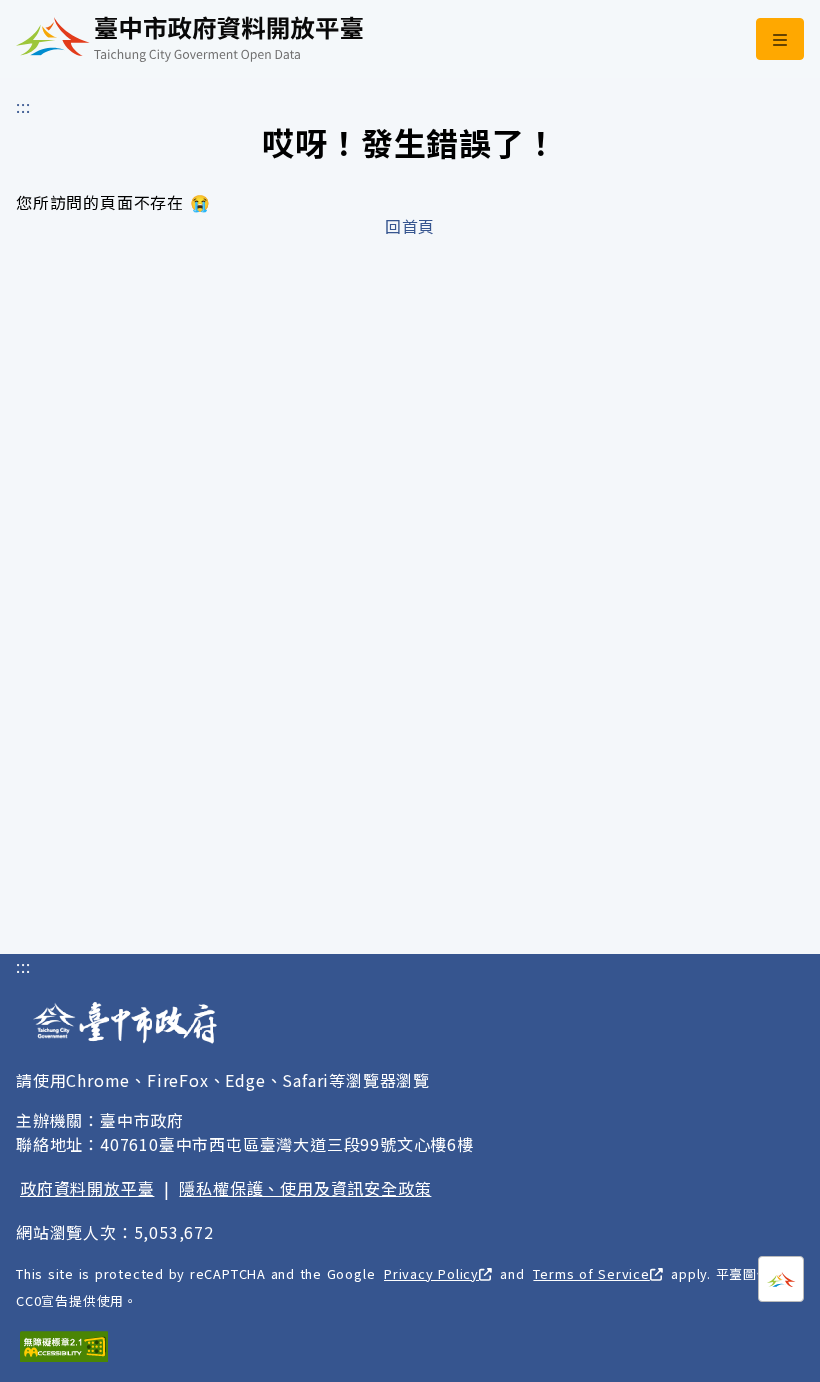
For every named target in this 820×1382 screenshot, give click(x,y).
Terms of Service (591, 1273)
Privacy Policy (431, 1273)
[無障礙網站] (64, 1346)
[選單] (780, 39)
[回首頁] (189, 39)
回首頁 (410, 226)
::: (23, 106)
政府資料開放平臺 (87, 1188)
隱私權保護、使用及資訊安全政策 (305, 1188)
